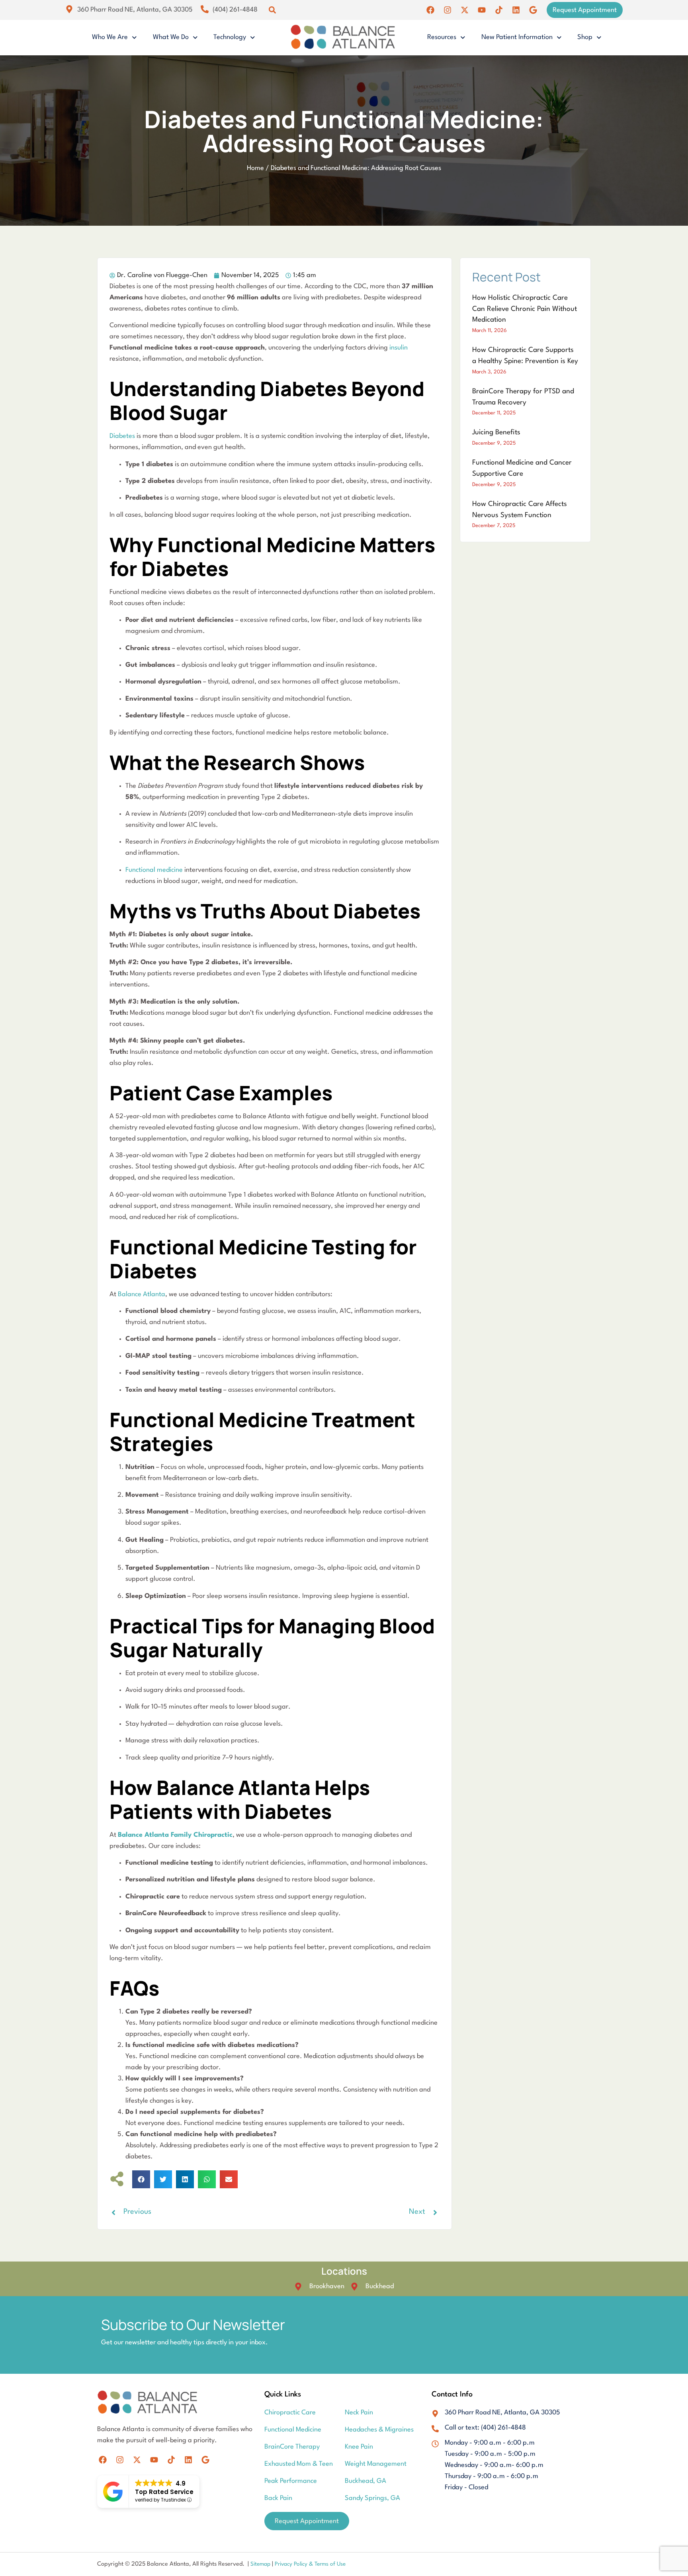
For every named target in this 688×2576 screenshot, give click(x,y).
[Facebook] (430, 10)
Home (255, 168)
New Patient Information (517, 37)
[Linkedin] (516, 10)
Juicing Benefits (496, 433)
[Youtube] (482, 10)
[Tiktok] (499, 10)
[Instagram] (448, 10)
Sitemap (261, 2564)
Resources (442, 37)
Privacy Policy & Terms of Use (310, 2564)
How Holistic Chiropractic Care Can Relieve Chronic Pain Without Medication (525, 309)
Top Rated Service (164, 2492)
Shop (585, 37)
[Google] (533, 10)
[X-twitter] (465, 10)
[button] (272, 10)
